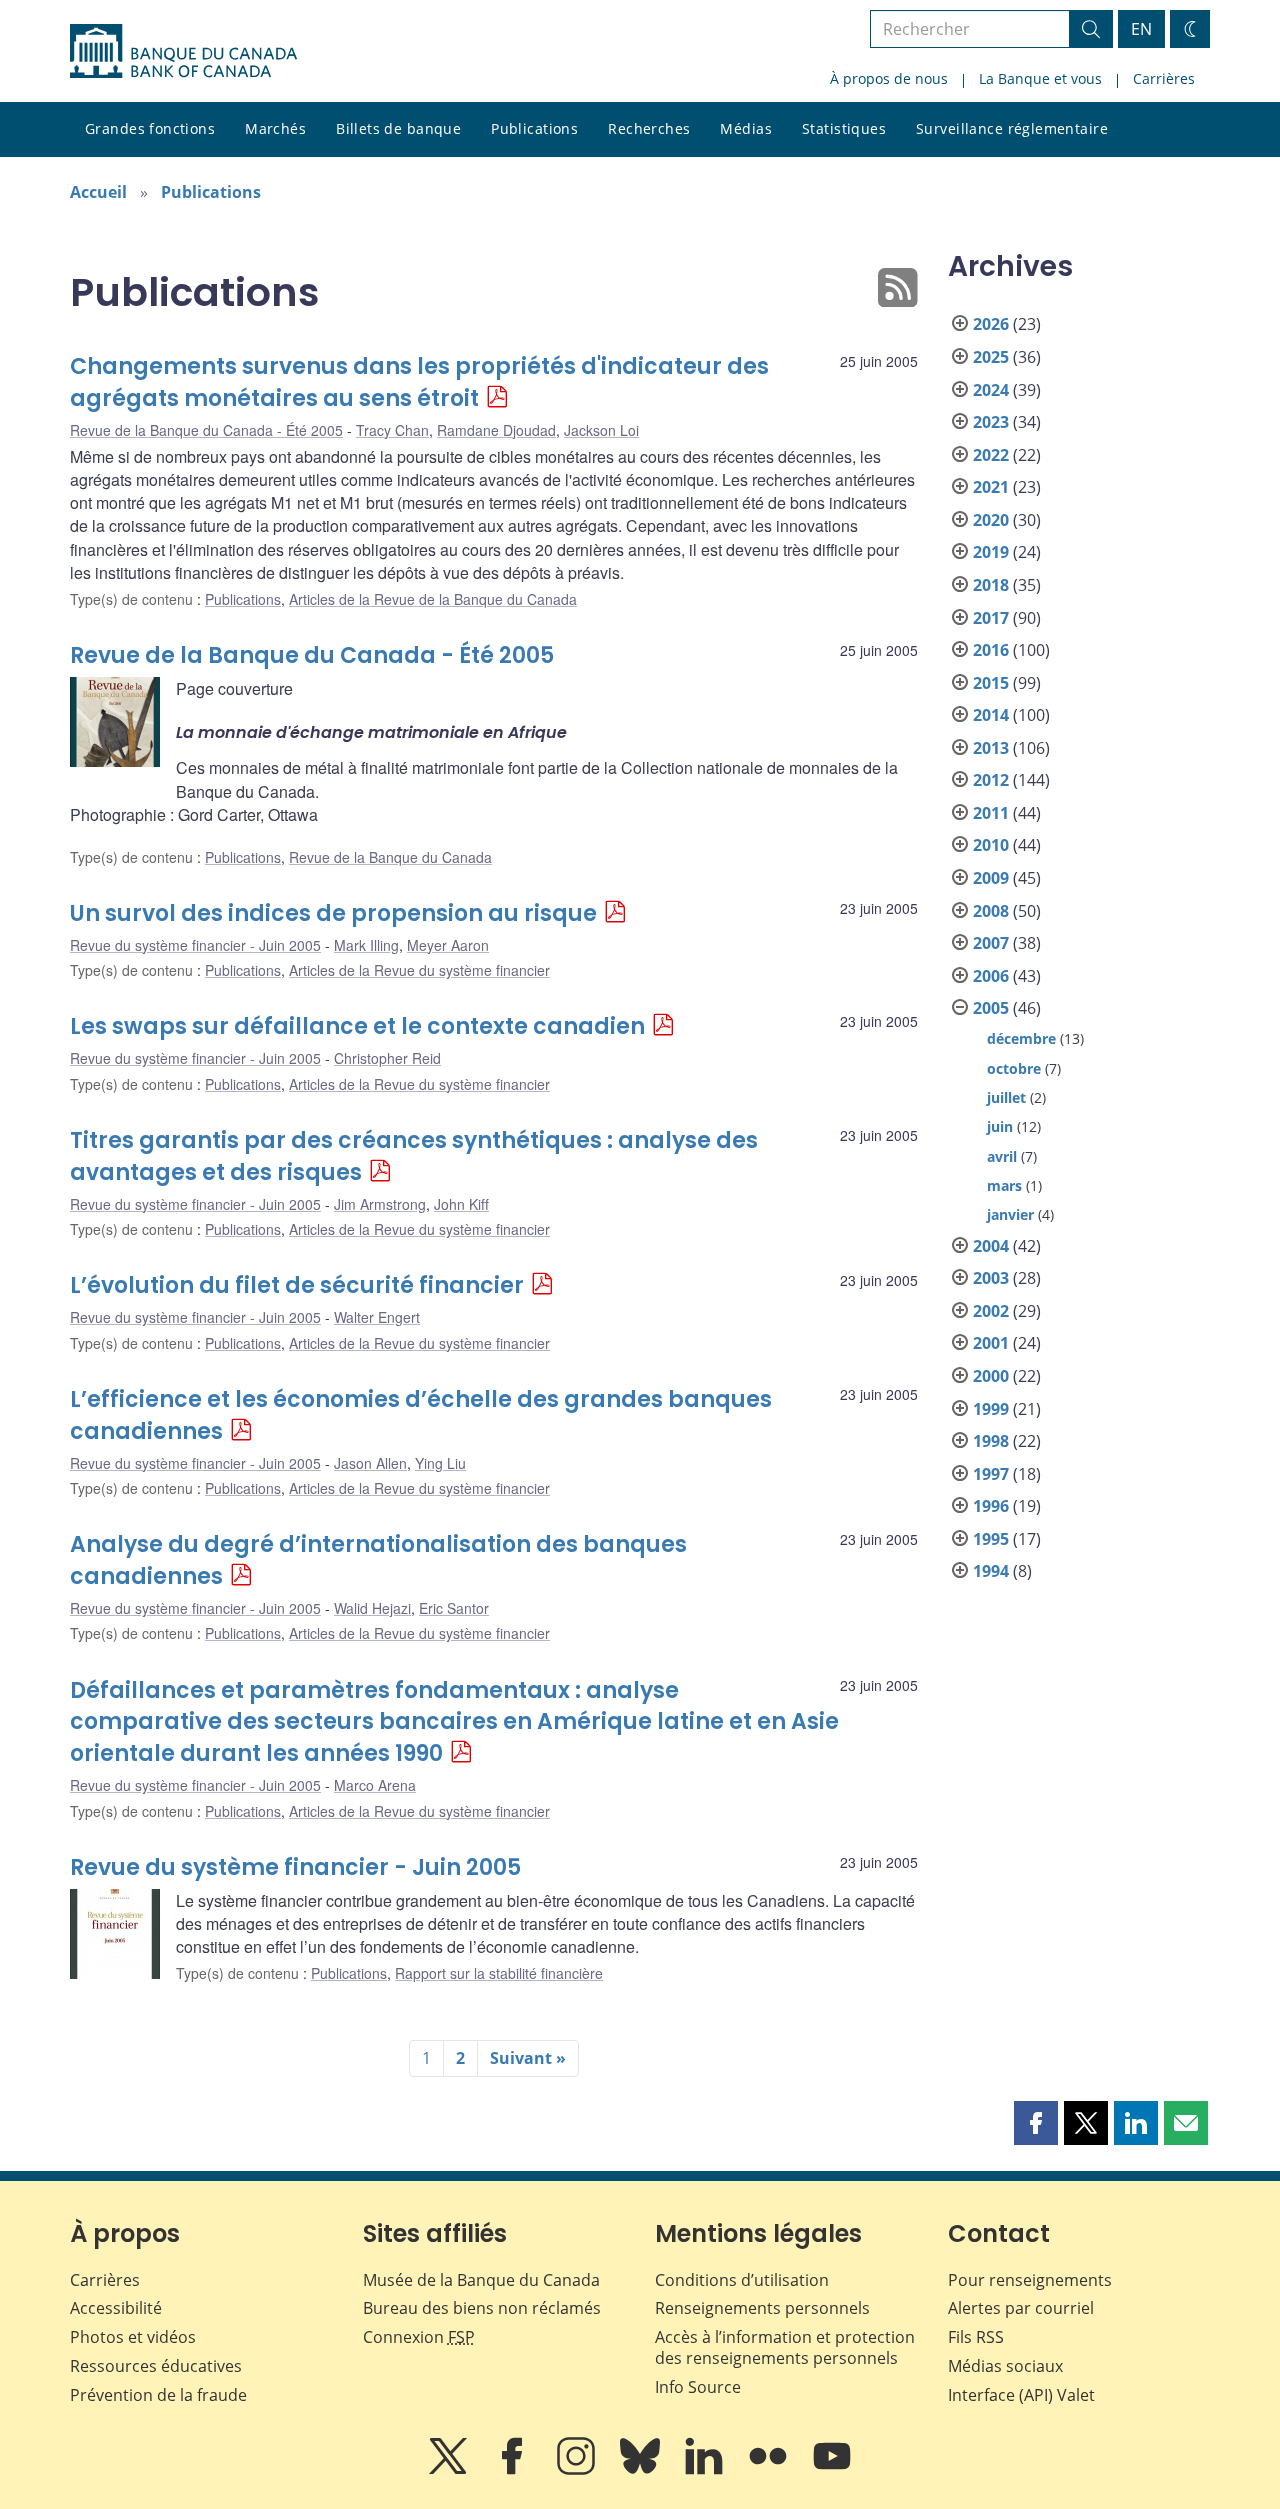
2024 (991, 390)
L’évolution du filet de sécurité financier (297, 1285)
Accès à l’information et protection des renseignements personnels (785, 2347)
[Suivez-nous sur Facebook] (514, 2470)
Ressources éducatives (156, 2366)
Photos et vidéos (133, 2337)
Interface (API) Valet (1021, 2395)
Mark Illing (366, 945)
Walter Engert (377, 1317)
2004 (991, 1246)
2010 (991, 845)
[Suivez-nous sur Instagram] (578, 2470)
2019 (991, 552)
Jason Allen (370, 1463)
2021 (991, 487)
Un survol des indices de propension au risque (333, 913)
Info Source (698, 2387)
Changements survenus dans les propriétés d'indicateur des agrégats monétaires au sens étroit (419, 382)
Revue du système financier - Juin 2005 (195, 945)
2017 (991, 618)
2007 (991, 943)
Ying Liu (440, 1463)
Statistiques (844, 128)
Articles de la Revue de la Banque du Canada (433, 599)
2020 (991, 520)
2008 (991, 911)
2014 (991, 715)
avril (1002, 1156)
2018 (991, 585)
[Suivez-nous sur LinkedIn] (706, 2470)
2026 (991, 324)
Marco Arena (375, 1785)
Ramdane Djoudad (496, 430)
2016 (991, 650)
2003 (991, 1278)
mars (1004, 1185)
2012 (991, 780)
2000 (991, 1376)
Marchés (275, 128)
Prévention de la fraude (158, 2395)
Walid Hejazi (372, 1608)
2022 (991, 455)
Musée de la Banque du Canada (481, 2280)
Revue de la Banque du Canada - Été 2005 (206, 430)
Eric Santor (454, 1608)
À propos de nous (889, 78)
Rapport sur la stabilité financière (499, 1973)
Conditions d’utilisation (742, 2280)
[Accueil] (183, 51)
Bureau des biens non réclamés (482, 2308)
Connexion (419, 2337)
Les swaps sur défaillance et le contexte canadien (357, 1026)
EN (1141, 29)
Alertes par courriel (1021, 2308)
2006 (991, 976)
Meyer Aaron (448, 945)
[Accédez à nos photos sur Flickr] (770, 2470)
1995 (991, 1539)
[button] (1036, 2123)
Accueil (98, 192)
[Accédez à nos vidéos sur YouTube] (832, 2470)
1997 (991, 1474)
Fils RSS (976, 2337)
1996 (991, 1506)
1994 (991, 1571)
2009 (991, 878)
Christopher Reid (387, 1058)
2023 (991, 422)
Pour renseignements (1030, 2280)
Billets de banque (398, 128)
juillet (1006, 1097)
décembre (1021, 1038)
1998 (991, 1441)
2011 (991, 813)
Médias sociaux (1005, 2366)
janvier (1010, 1214)
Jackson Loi (601, 430)
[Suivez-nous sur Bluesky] (642, 2470)
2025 (991, 357)
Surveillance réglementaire (1012, 128)
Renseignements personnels (762, 2308)
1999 (991, 1409)
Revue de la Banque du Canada (390, 857)
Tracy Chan (392, 430)
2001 (991, 1343)
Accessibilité (116, 2308)
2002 (991, 1311)
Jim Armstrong (380, 1204)
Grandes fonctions (150, 128)
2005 (991, 1008)
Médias (746, 128)
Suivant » (528, 2058)
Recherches (649, 128)
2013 (991, 748)
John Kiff (461, 1204)
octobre (1014, 1068)
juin (1000, 1126)
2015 (991, 683)
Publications (534, 128)
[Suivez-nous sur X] (450, 2470)
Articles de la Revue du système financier (419, 970)
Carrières (1164, 78)
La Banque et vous (1040, 78)
